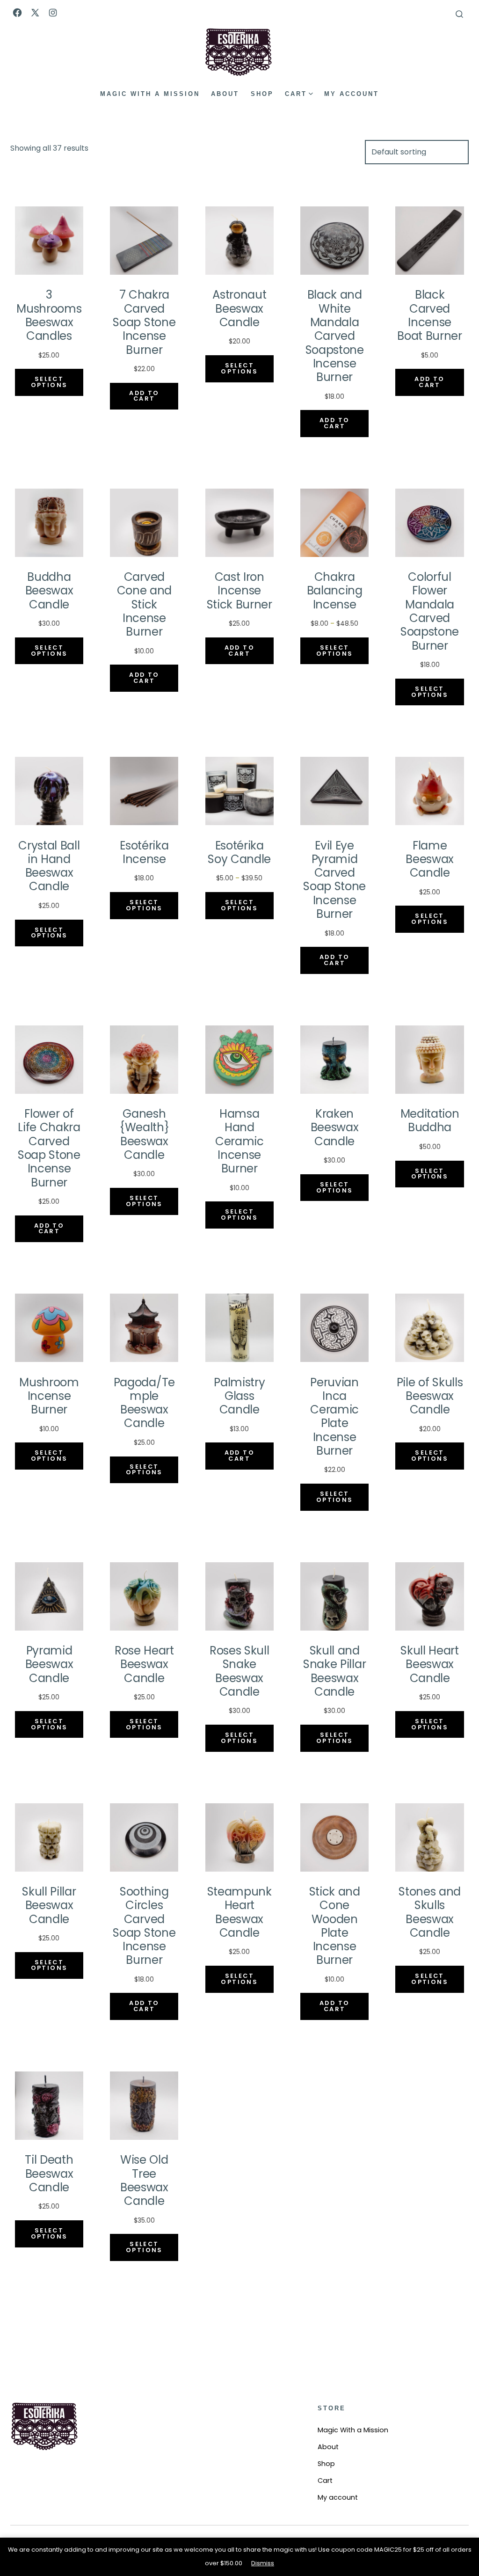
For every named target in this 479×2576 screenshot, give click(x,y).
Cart (296, 94)
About (225, 94)
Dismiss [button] (263, 2563)
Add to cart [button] (144, 396)
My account (352, 94)
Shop (262, 94)
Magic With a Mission (150, 94)
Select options (49, 382)
